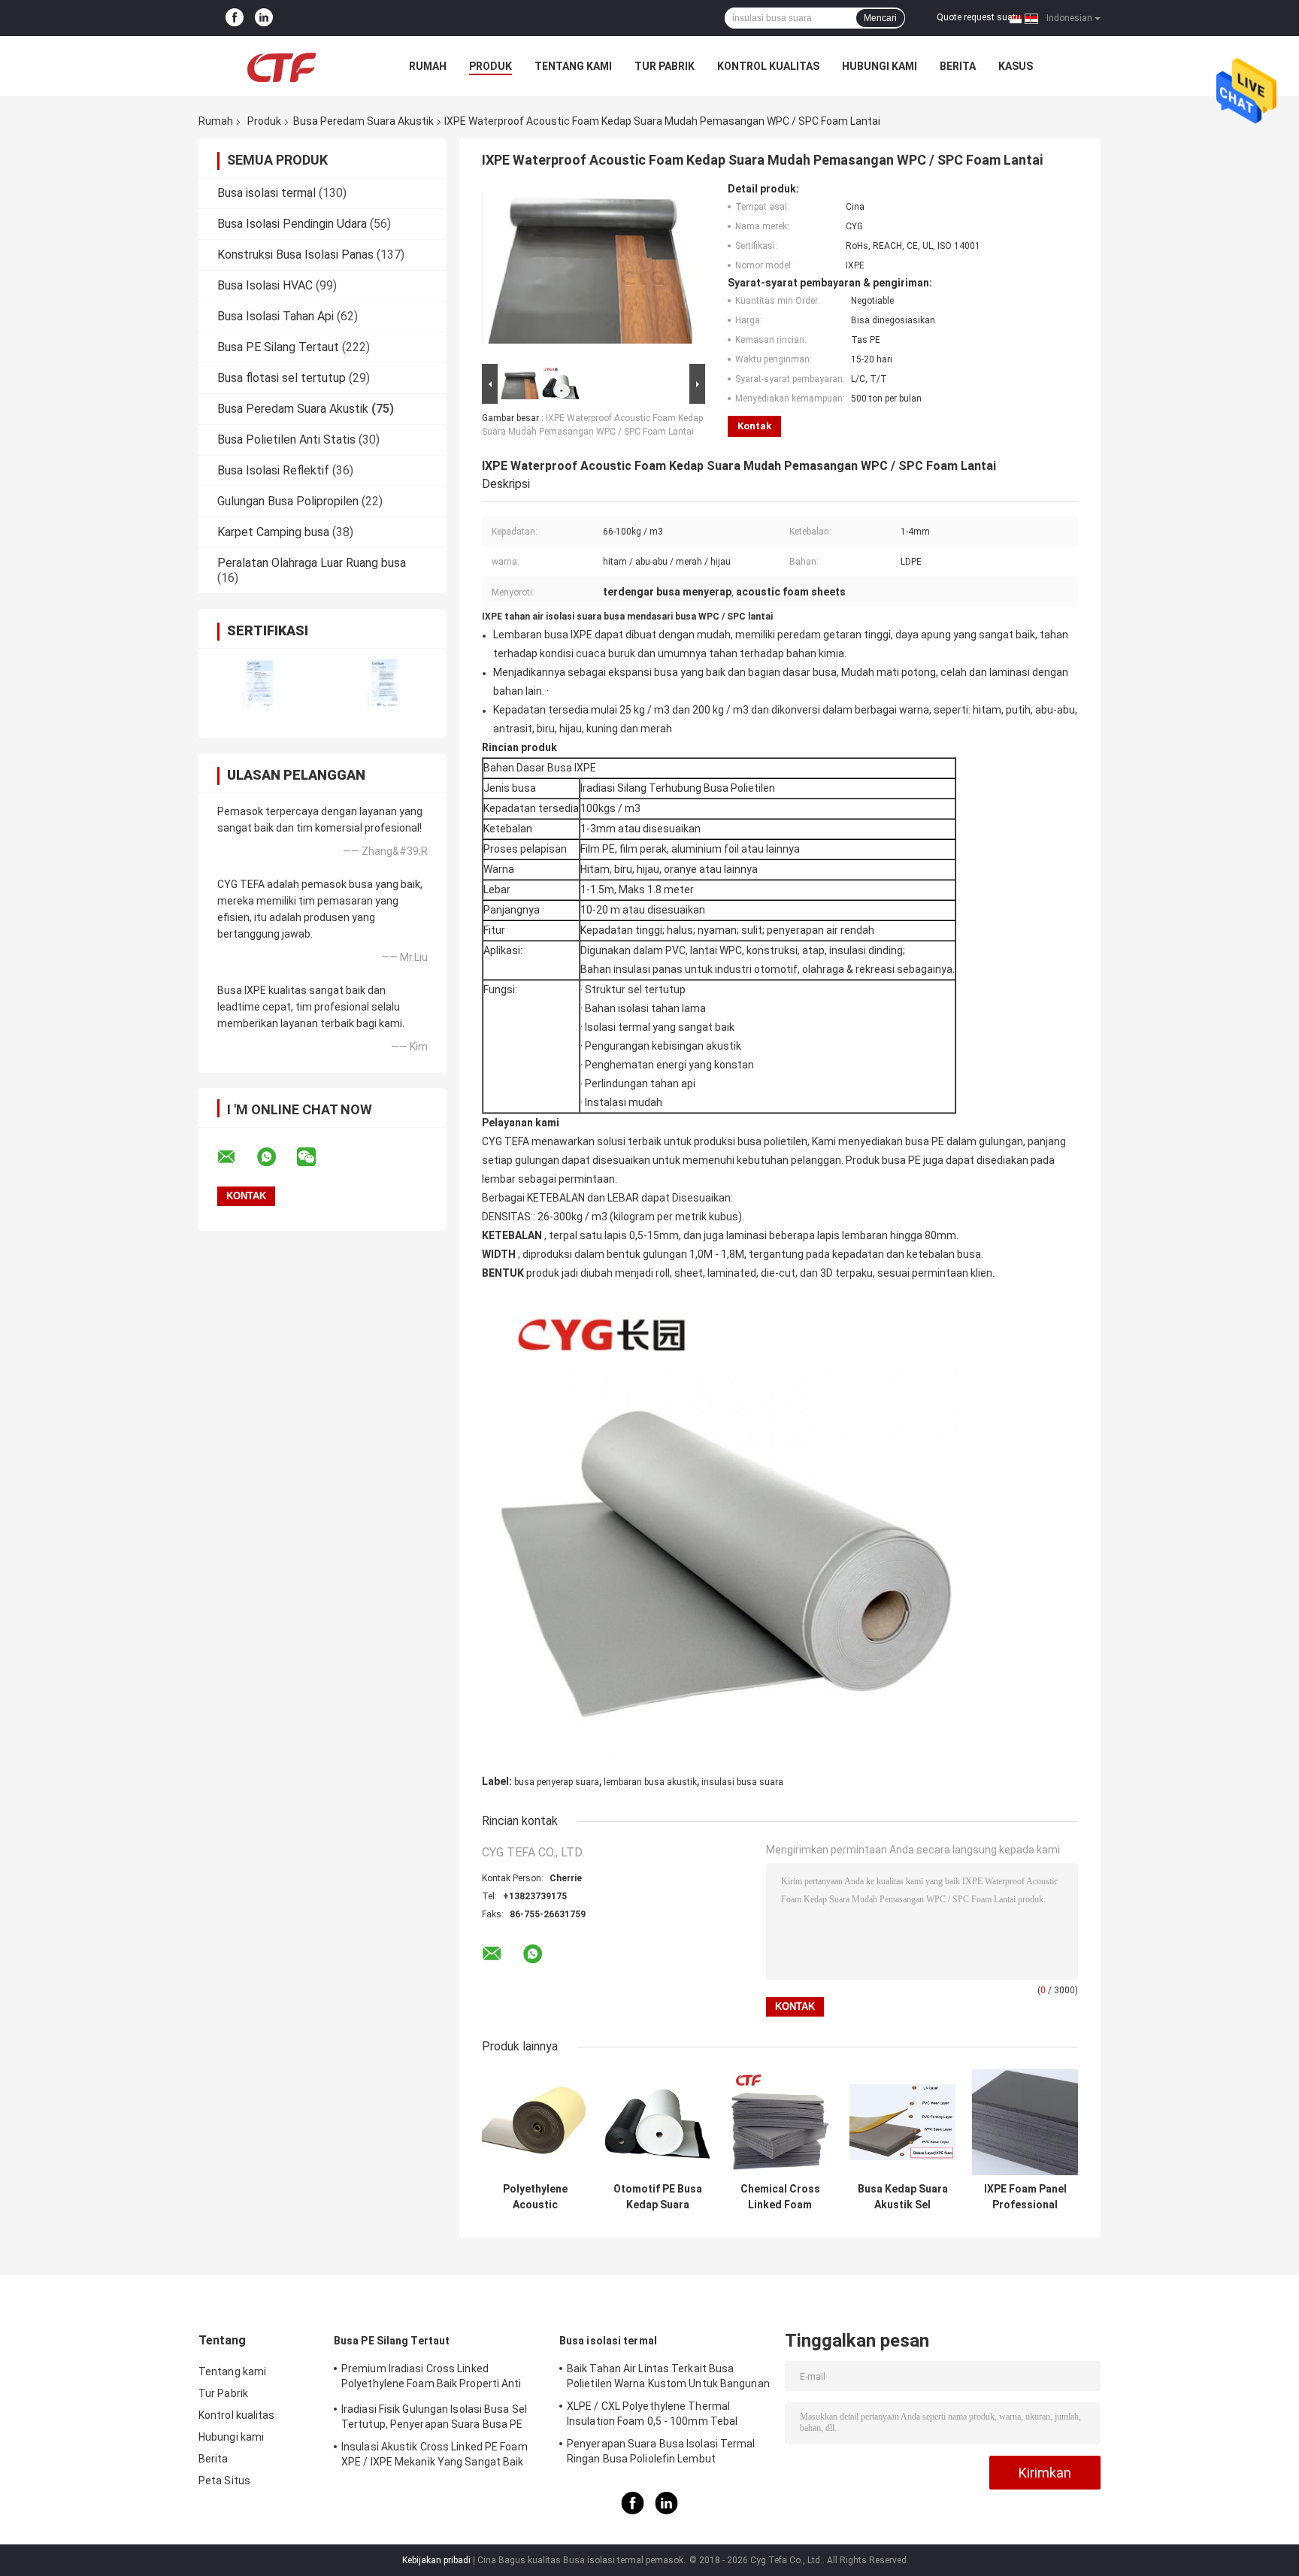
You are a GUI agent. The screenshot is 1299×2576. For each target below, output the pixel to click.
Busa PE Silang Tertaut (278, 347)
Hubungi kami (880, 66)
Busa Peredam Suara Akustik (363, 121)
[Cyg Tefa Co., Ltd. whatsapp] (276, 1157)
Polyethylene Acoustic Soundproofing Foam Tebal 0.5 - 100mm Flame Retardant (535, 2197)
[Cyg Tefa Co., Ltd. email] (236, 1157)
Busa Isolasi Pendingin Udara (292, 224)
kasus (1016, 66)
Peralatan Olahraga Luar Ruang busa (312, 563)
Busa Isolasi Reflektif (273, 470)
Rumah (428, 66)
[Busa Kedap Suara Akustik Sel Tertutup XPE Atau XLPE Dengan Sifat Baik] (902, 2122)
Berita (958, 66)
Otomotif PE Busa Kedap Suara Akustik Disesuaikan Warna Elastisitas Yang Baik (658, 2197)
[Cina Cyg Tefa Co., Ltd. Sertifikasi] (260, 684)
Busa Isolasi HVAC (265, 285)
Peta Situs (224, 2481)
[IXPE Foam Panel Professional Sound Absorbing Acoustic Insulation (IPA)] (1025, 2122)
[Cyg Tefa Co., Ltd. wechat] (316, 1157)
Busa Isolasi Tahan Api (276, 316)
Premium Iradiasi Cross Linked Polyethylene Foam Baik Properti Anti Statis (431, 2378)
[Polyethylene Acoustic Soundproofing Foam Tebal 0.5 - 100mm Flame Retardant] (535, 2122)
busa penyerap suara (557, 1782)
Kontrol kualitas (768, 66)
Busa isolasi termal (266, 193)
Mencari (880, 18)
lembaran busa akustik (650, 1782)
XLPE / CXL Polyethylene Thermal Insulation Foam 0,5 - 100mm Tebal (652, 2414)
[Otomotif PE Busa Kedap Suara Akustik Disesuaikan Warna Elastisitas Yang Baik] (657, 2122)
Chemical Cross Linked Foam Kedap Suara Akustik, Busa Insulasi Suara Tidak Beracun (780, 2197)
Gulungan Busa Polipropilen (288, 501)
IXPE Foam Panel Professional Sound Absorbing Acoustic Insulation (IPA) (1025, 2197)
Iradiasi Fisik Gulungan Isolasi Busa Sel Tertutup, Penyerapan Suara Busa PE (434, 2417)
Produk (491, 66)
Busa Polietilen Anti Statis (286, 439)
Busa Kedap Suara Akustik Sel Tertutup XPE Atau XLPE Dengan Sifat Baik (903, 2197)
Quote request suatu (979, 17)
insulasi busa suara (742, 1782)
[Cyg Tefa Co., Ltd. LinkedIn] (264, 18)
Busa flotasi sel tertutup (282, 378)
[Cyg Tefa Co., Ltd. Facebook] (235, 18)
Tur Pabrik (665, 66)
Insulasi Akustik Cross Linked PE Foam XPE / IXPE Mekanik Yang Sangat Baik (435, 2454)
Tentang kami (573, 66)
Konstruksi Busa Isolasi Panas (295, 255)
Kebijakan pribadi (436, 2560)
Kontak (754, 426)
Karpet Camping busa (273, 532)
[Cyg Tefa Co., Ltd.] (281, 66)
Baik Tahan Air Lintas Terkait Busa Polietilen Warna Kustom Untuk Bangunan (668, 2376)
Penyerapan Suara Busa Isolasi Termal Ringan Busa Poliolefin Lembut (661, 2451)
